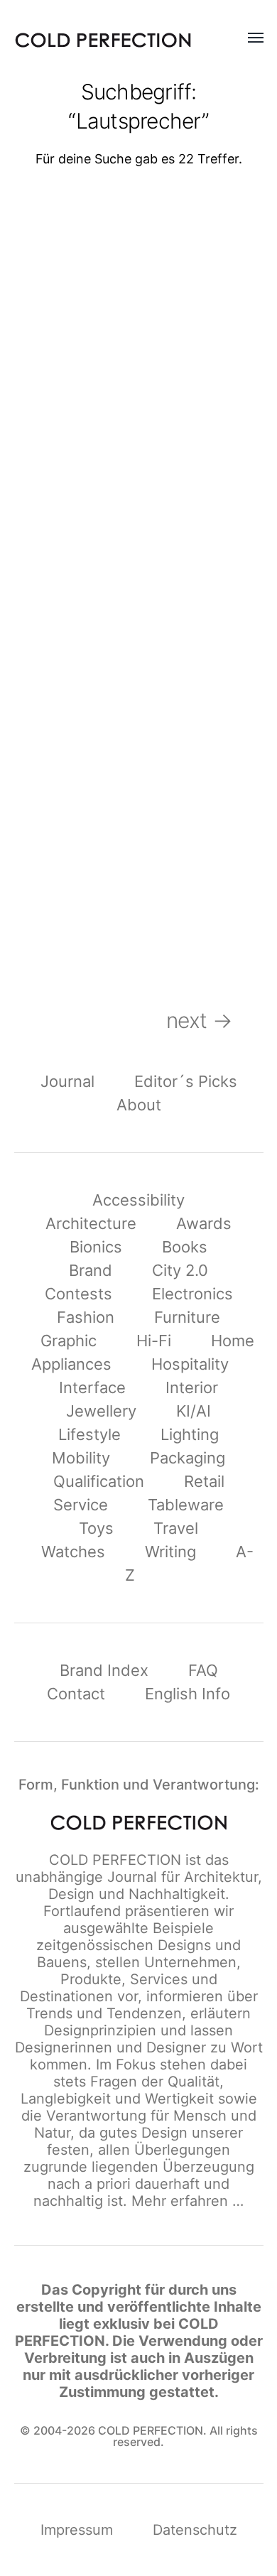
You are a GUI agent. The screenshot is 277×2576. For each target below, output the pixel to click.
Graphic (69, 1341)
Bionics (96, 1247)
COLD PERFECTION (115, 1860)
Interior (192, 1387)
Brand (91, 1270)
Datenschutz (195, 2530)
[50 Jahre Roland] (207, 643)
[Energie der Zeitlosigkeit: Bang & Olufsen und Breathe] (207, 257)
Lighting (190, 1434)
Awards (204, 1223)
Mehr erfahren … (188, 2201)
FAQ (203, 1670)
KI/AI (194, 1411)
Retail (204, 1481)
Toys (96, 1528)
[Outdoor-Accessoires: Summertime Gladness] (207, 450)
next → (215, 1020)
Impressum (77, 2530)
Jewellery (101, 1411)
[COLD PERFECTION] (103, 40)
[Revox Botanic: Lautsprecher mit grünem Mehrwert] (71, 257)
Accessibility (138, 1200)
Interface (92, 1387)
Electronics (192, 1294)
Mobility (81, 1458)
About (139, 1105)
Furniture (187, 1317)
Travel (176, 1528)
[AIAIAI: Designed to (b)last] (71, 450)
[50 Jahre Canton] (71, 837)
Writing (170, 1552)
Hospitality (190, 1364)
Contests (78, 1294)
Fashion (86, 1317)
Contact (76, 1694)
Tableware (186, 1505)
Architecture (91, 1223)
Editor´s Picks (186, 1081)
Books (185, 1247)
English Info (188, 1694)
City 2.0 (180, 1270)
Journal (67, 1081)
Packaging (188, 1458)
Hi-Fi (154, 1341)
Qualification (99, 1481)
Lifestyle (89, 1434)
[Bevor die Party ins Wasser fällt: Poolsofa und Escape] (71, 643)
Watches (73, 1552)
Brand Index (104, 1670)
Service (81, 1505)
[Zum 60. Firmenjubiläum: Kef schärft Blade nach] (207, 837)
